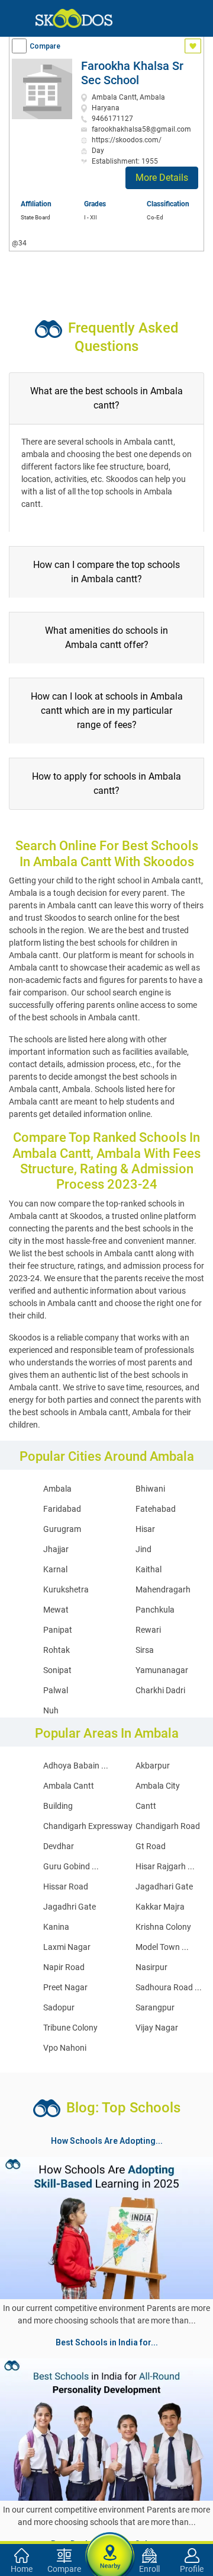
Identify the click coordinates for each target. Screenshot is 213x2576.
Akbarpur (153, 1766)
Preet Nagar (65, 1987)
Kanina (56, 1927)
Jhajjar (56, 1549)
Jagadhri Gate (70, 1907)
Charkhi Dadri (160, 1690)
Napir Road (64, 1967)
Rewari (148, 1630)
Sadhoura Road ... (169, 1987)
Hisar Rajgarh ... (165, 1866)
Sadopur (59, 2007)
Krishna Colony (163, 1927)
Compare (45, 46)
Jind (143, 1549)
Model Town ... (162, 1947)
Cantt (146, 1806)
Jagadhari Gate (164, 1886)
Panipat (58, 1630)
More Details (162, 178)
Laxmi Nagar (67, 1947)
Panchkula (155, 1610)
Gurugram (62, 1529)
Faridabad (62, 1509)
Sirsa (145, 1650)
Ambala (57, 1489)
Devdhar (59, 1846)
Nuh (51, 1710)
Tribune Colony (70, 2028)
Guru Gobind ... (71, 1866)
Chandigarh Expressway (88, 1826)
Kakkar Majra (160, 1907)
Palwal (56, 1690)
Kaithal (149, 1569)
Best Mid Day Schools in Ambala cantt (105, 2470)
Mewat (56, 1610)
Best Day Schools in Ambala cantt (70, 2428)
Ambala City (158, 1786)
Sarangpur (155, 2007)
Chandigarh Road (168, 1826)
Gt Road (151, 1846)
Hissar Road (66, 1886)
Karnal (55, 1569)
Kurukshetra (66, 1589)
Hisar (145, 1529)
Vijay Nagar (157, 2028)
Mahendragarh (163, 1589)
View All (106, 2355)
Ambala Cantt (69, 1786)
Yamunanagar (162, 1670)
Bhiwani (150, 1489)
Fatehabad (156, 1509)
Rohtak (57, 1650)
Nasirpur (151, 1967)
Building (58, 1806)
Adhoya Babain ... (76, 1766)
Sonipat (57, 1670)
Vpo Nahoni (65, 2048)
